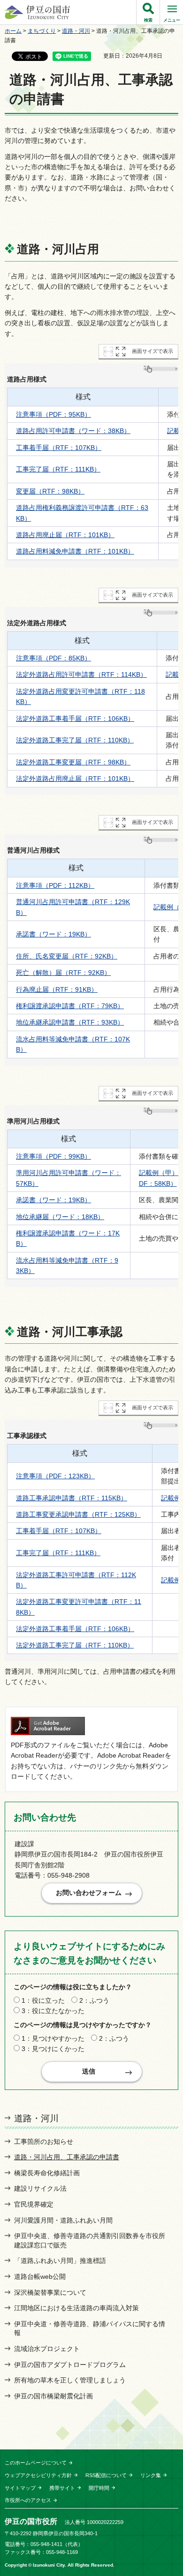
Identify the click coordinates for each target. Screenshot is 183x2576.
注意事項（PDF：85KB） (53, 658)
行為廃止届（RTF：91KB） (57, 989)
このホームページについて (36, 2463)
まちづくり (42, 31)
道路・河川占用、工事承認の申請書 (67, 2157)
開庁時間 (99, 2488)
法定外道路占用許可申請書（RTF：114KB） (81, 674)
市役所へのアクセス (28, 2500)
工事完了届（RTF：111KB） (58, 469)
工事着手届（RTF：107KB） (59, 448)
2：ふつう (94, 2000)
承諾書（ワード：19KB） (53, 934)
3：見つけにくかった (53, 2049)
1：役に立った (43, 2000)
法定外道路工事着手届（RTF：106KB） (75, 719)
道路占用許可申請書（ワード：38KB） (73, 431)
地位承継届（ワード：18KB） (60, 1217)
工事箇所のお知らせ (44, 2142)
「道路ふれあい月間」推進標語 (60, 2261)
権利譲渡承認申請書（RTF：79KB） (70, 1006)
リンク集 (151, 2475)
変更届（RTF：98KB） (50, 491)
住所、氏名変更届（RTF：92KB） (67, 956)
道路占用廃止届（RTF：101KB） (65, 535)
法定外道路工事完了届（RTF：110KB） (75, 740)
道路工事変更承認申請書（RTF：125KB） (78, 1514)
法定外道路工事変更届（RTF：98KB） (73, 762)
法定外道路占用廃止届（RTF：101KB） (75, 779)
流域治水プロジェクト (47, 2349)
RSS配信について (106, 2475)
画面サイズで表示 (152, 351)
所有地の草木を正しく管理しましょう (70, 2380)
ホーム (13, 31)
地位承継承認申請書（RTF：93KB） (70, 1022)
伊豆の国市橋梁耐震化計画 (53, 2396)
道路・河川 (76, 31)
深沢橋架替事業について (50, 2292)
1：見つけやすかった (53, 2038)
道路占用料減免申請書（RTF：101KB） (75, 551)
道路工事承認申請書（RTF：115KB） (72, 1498)
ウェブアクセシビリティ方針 (38, 2475)
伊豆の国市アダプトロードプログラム (70, 2365)
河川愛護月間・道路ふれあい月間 (63, 2220)
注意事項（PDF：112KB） (55, 885)
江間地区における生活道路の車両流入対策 (76, 2308)
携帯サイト (62, 2488)
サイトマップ (20, 2488)
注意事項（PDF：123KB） (55, 1476)
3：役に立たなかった (53, 2011)
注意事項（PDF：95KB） (53, 414)
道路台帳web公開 (40, 2276)
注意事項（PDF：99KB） (53, 1156)
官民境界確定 (34, 2204)
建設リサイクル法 (40, 2188)
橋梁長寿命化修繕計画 (47, 2173)
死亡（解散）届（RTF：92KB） (63, 973)
